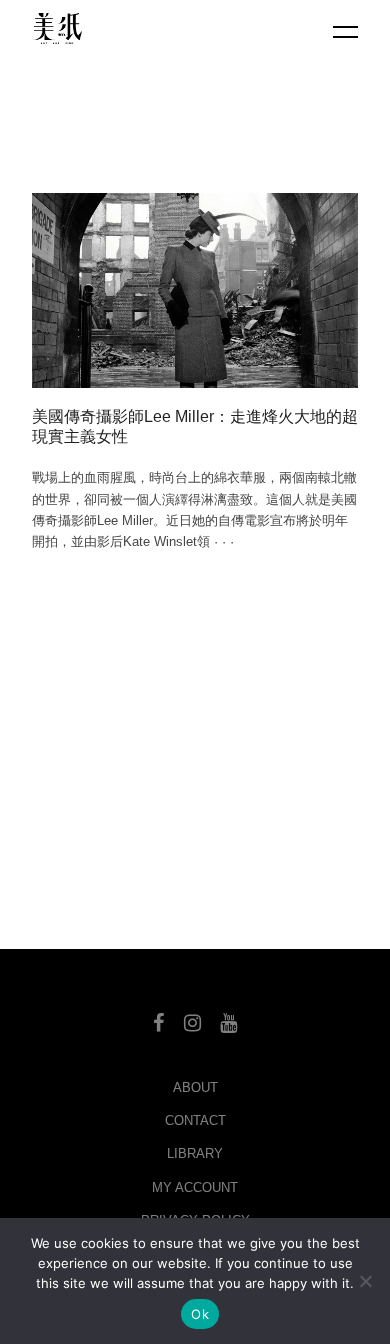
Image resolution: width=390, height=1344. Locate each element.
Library (195, 1153)
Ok (200, 1314)
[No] (365, 1281)
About (195, 1087)
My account (195, 1187)
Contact (195, 1120)
